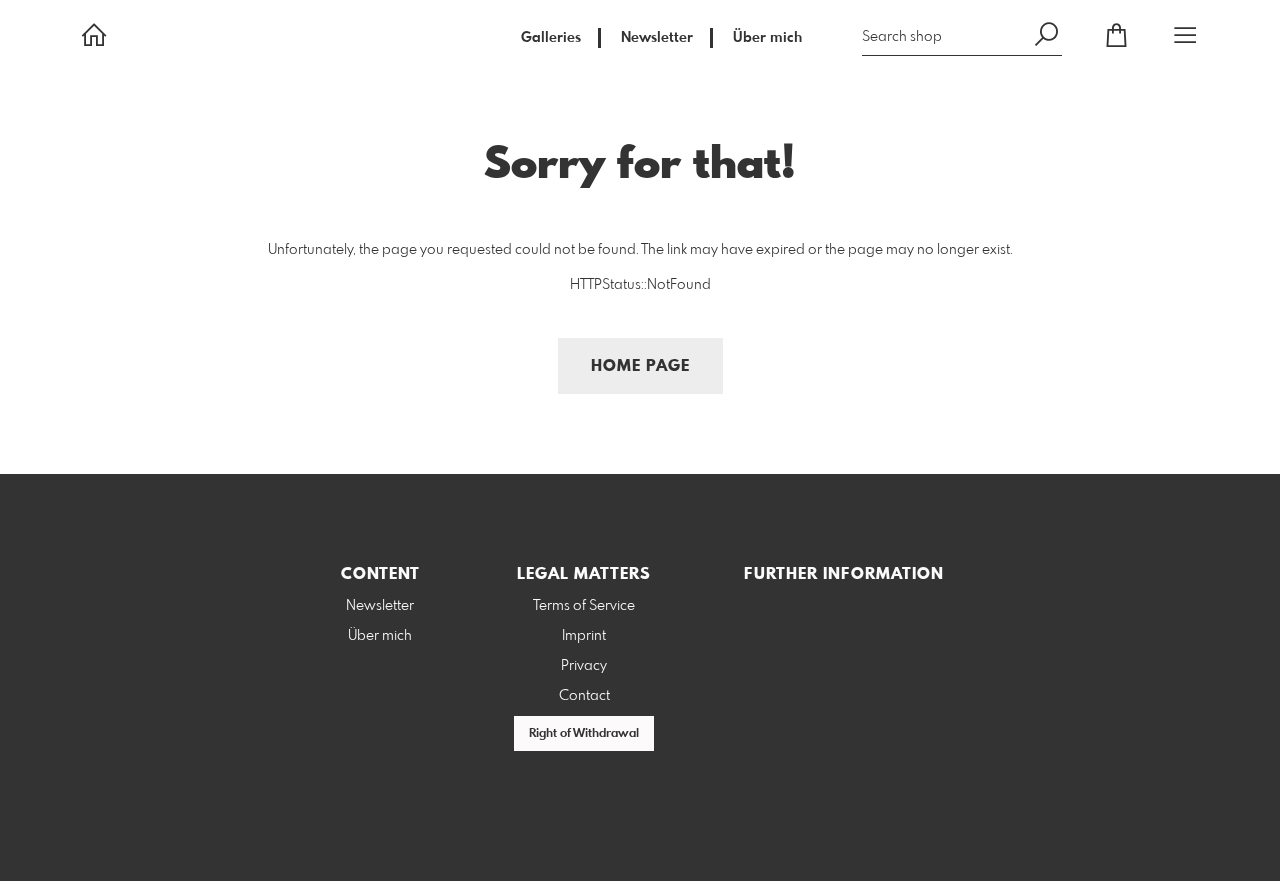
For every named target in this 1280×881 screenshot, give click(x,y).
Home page (640, 366)
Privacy (584, 666)
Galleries (551, 38)
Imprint (584, 636)
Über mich (767, 38)
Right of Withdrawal (584, 734)
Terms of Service (584, 606)
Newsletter (657, 38)
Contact (584, 696)
